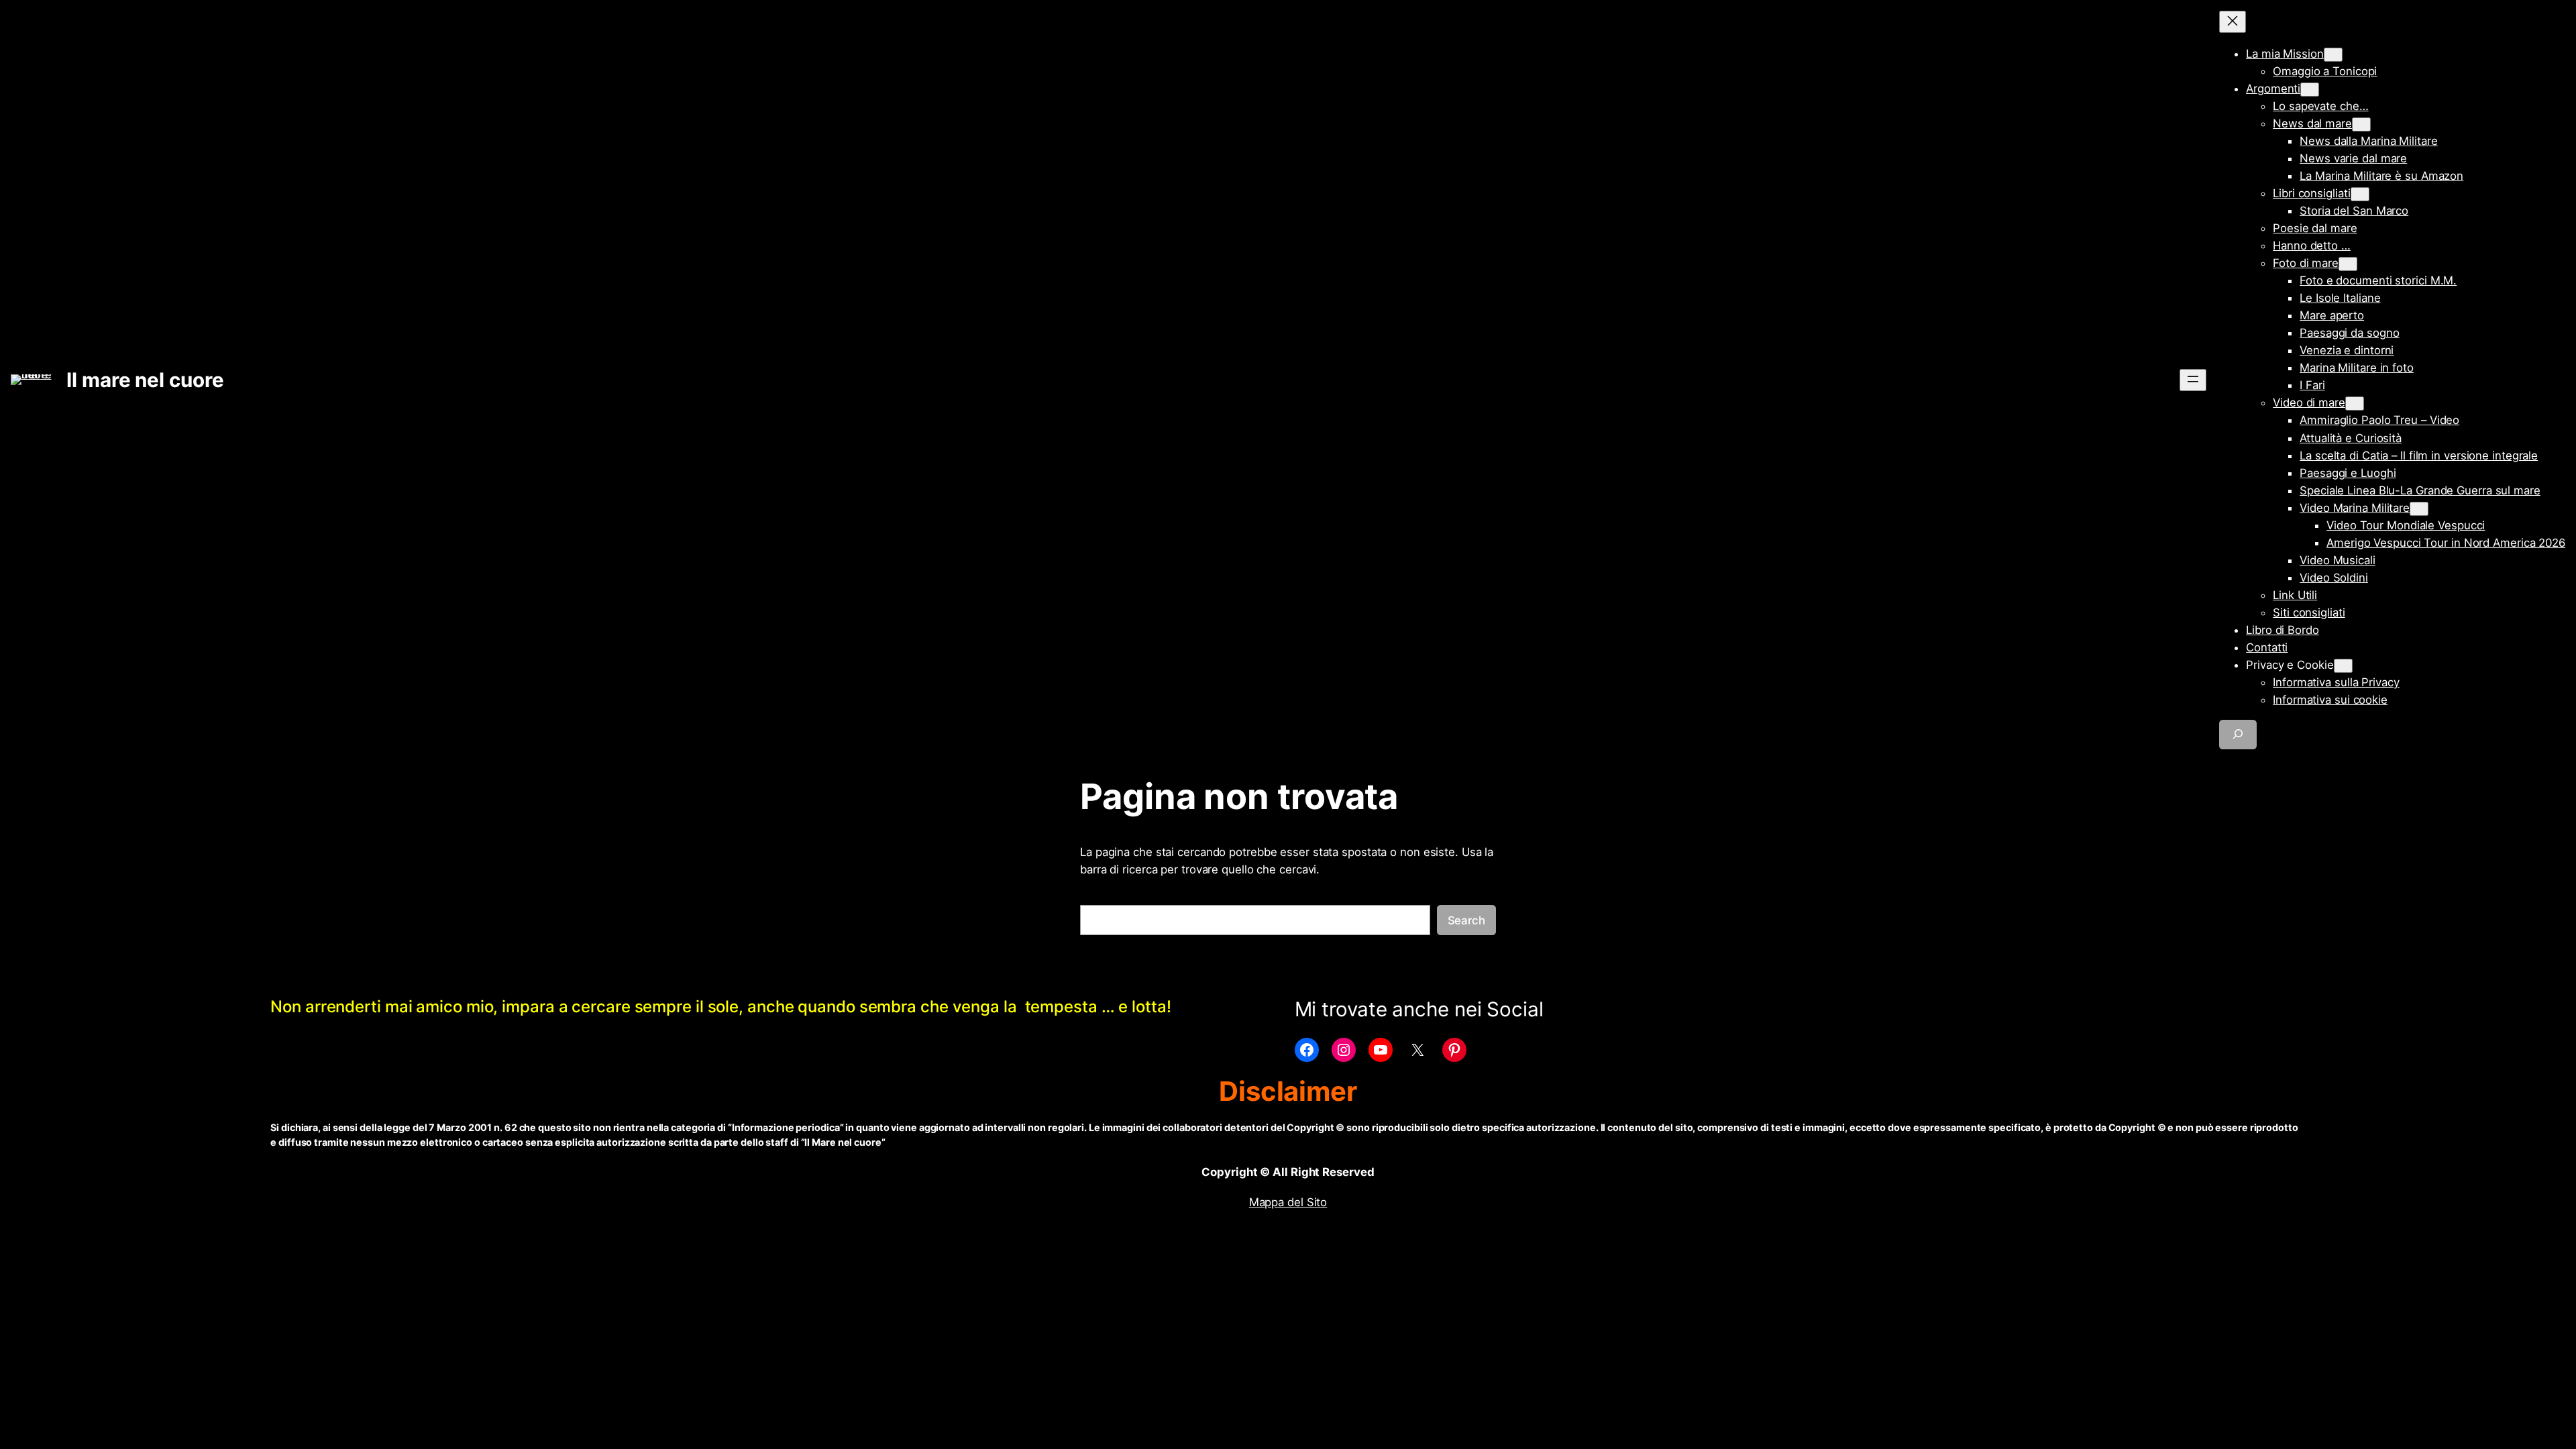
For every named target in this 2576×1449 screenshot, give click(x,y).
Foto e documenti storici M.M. (2378, 280)
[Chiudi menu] (2233, 22)
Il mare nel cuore (145, 380)
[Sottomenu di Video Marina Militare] (2419, 509)
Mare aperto (2332, 315)
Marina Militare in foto (2357, 368)
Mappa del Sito (1288, 1202)
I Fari (2312, 385)
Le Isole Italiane (2340, 298)
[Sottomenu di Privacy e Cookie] (2343, 666)
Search (1466, 920)
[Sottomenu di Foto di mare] (2348, 264)
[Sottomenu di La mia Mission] (2333, 55)
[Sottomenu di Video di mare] (2355, 404)
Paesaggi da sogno (2349, 333)
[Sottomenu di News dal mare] (2361, 124)
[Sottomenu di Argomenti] (2310, 90)
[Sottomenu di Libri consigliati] (2360, 194)
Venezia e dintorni (2347, 350)
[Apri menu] (2193, 380)
